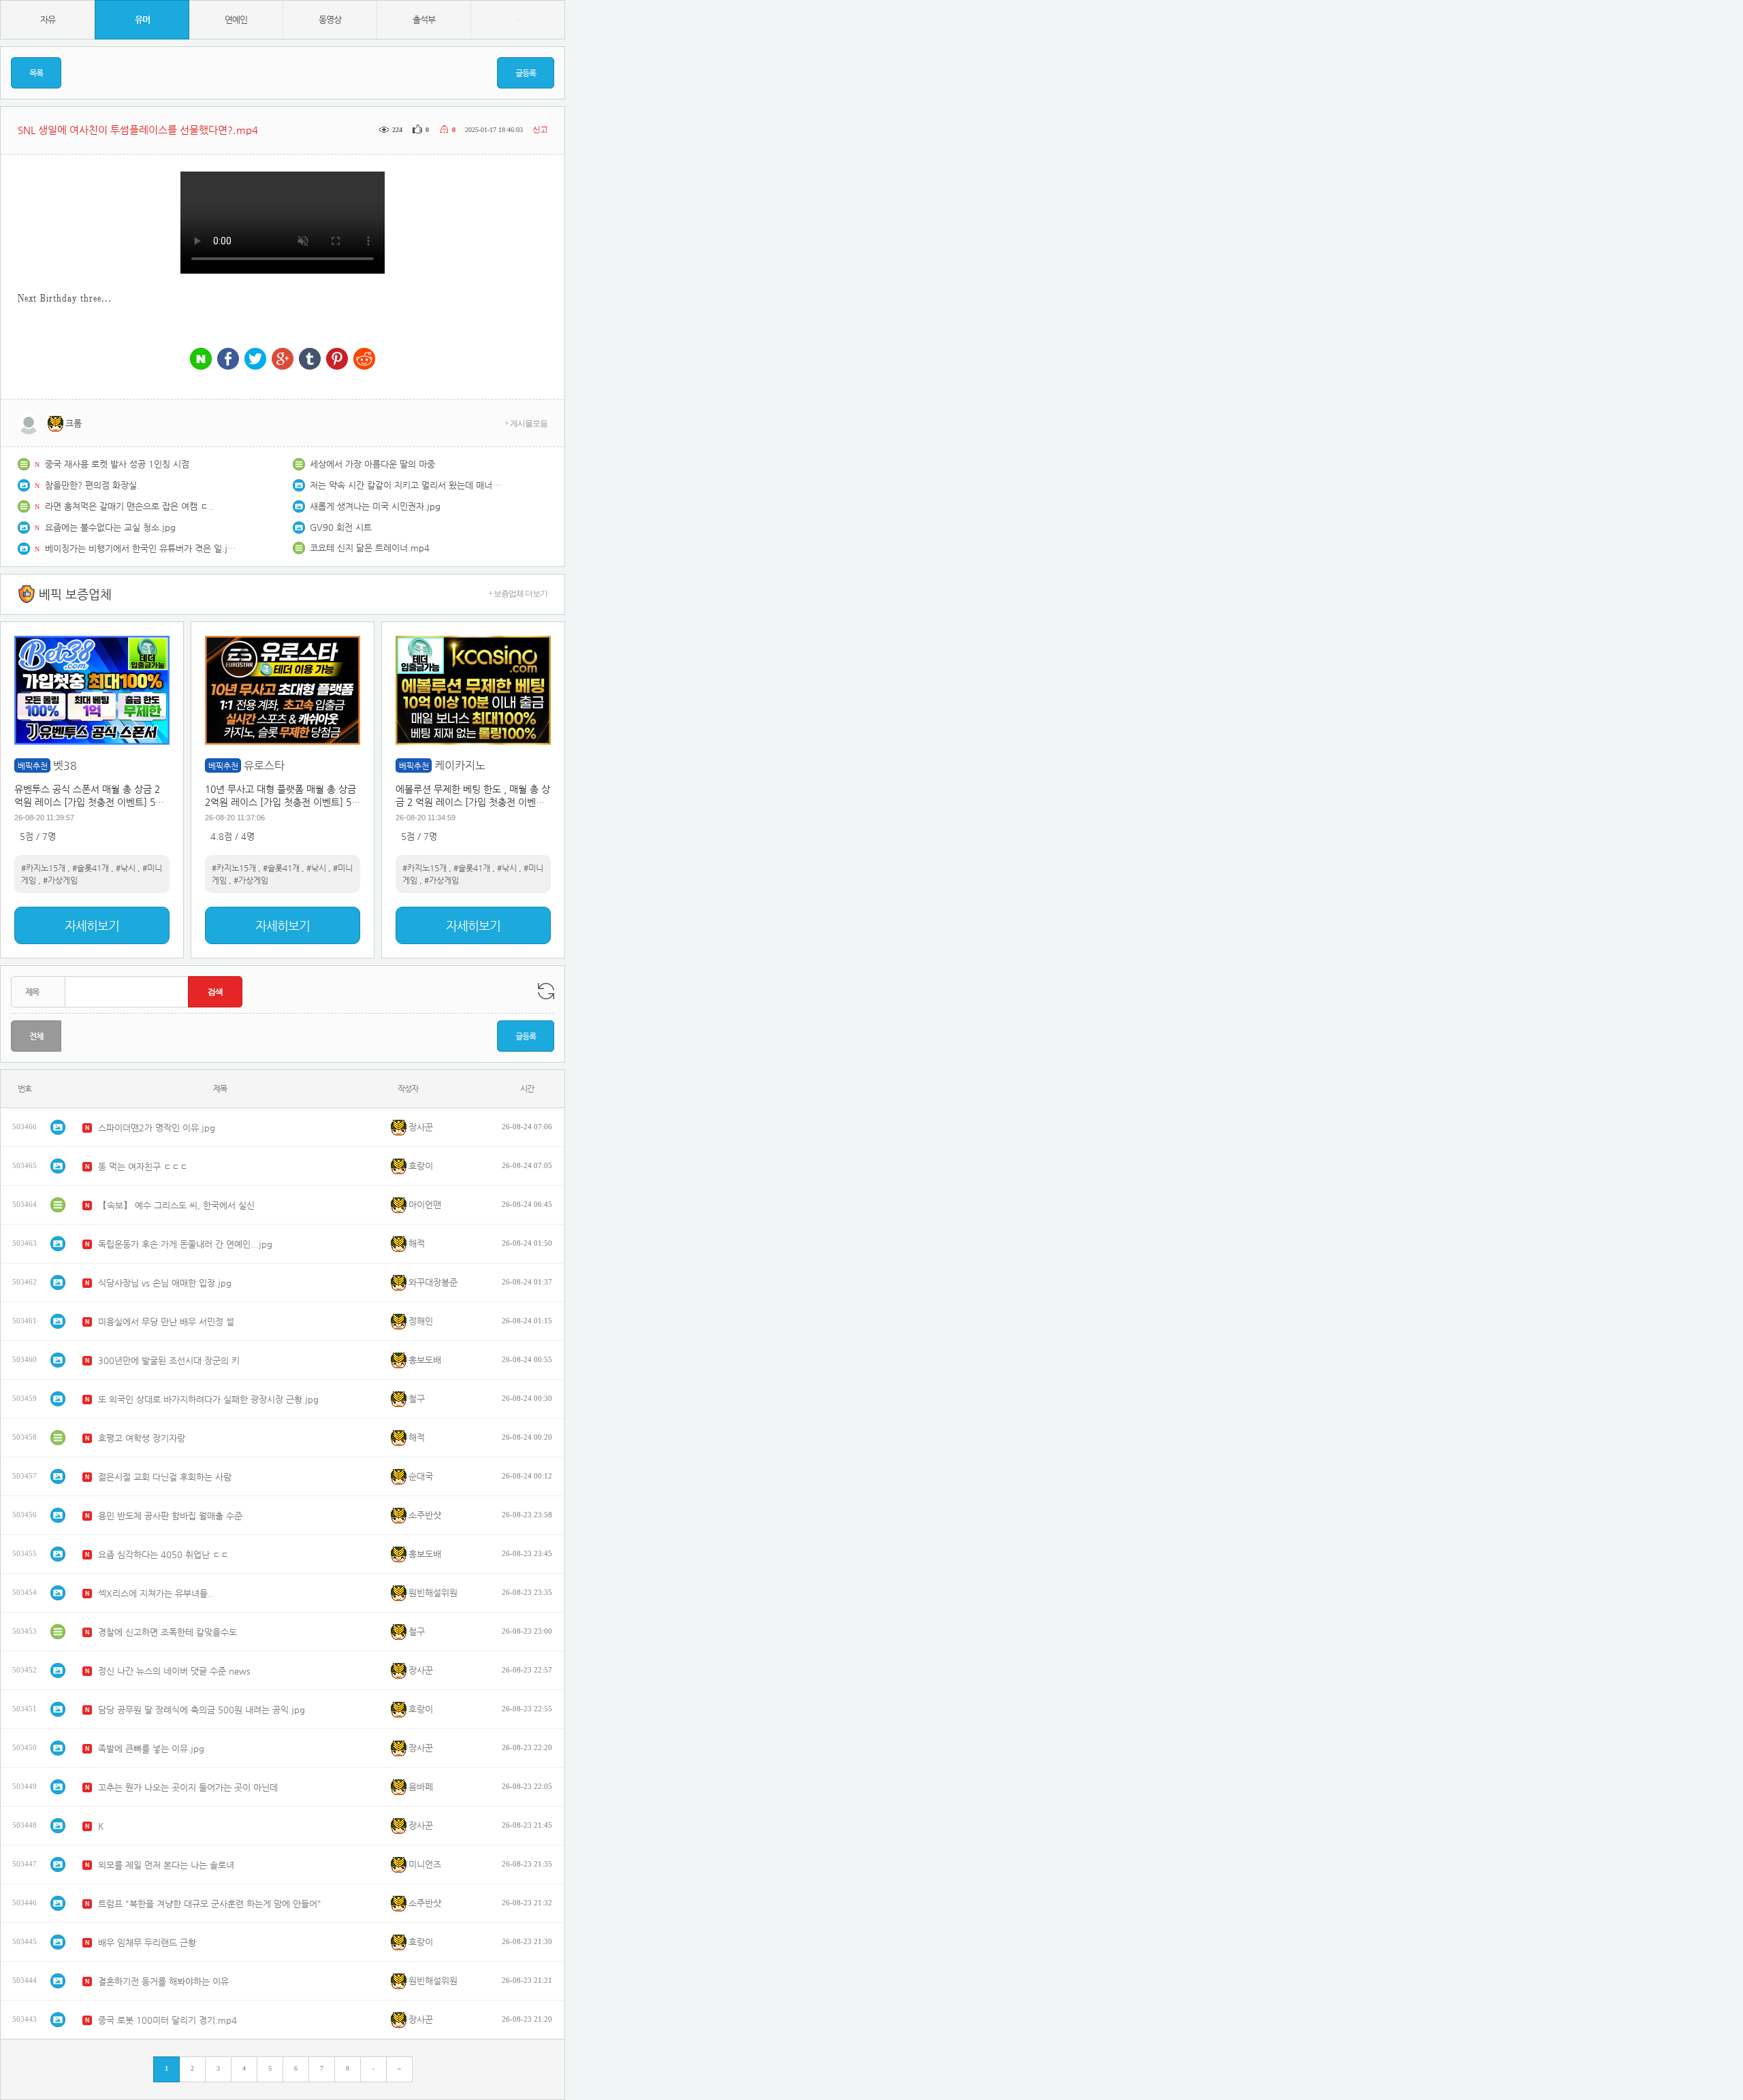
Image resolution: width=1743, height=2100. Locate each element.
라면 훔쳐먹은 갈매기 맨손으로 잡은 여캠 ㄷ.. (129, 506)
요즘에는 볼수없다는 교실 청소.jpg (110, 527)
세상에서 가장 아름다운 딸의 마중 (372, 464)
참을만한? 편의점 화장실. (92, 485)
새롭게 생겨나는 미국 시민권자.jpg (375, 506)
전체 (36, 1036)
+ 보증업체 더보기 (518, 594)
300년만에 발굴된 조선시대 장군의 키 (169, 1360)
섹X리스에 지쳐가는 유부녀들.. (156, 1593)
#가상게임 (60, 880)
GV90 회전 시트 (341, 527)
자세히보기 (92, 925)
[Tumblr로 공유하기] (310, 360)
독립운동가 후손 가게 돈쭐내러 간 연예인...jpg (185, 1244)
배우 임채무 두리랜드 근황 (147, 1942)
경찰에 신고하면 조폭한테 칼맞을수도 (167, 1632)
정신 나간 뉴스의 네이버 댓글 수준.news (174, 1671)
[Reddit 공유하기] (364, 360)
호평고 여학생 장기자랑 (142, 1438)
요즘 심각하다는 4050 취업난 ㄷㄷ (163, 1554)
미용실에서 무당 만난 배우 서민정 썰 (166, 1322)
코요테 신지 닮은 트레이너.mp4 (370, 548)
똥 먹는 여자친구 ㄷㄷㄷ (143, 1166)
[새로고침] (546, 991)
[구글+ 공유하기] (283, 360)
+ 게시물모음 (526, 423)
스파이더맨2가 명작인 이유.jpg (157, 1128)
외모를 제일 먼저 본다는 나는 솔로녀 (166, 1865)
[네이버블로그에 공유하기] (201, 360)
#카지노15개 (43, 868)
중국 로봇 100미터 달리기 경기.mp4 (167, 2020)
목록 (36, 73)
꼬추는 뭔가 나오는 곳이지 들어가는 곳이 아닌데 (188, 1787)
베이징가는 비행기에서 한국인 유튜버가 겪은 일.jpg (140, 548)
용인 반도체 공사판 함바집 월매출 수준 (170, 1516)
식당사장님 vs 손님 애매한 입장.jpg (165, 1283)
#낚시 (126, 868)
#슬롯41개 (91, 868)
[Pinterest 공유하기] (337, 360)
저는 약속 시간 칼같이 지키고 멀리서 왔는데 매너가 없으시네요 (405, 485)
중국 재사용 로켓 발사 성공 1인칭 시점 (117, 464)
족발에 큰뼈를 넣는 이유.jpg (151, 1748)
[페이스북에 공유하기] (228, 360)
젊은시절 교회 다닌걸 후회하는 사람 (165, 1477)
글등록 (526, 73)
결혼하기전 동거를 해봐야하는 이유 (163, 1981)
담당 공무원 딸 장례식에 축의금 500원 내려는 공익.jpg (202, 1710)
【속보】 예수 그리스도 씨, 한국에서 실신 (176, 1205)
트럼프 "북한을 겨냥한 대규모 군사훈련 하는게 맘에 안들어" (210, 1904)
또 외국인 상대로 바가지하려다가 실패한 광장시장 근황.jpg (208, 1399)
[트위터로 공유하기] (255, 360)
